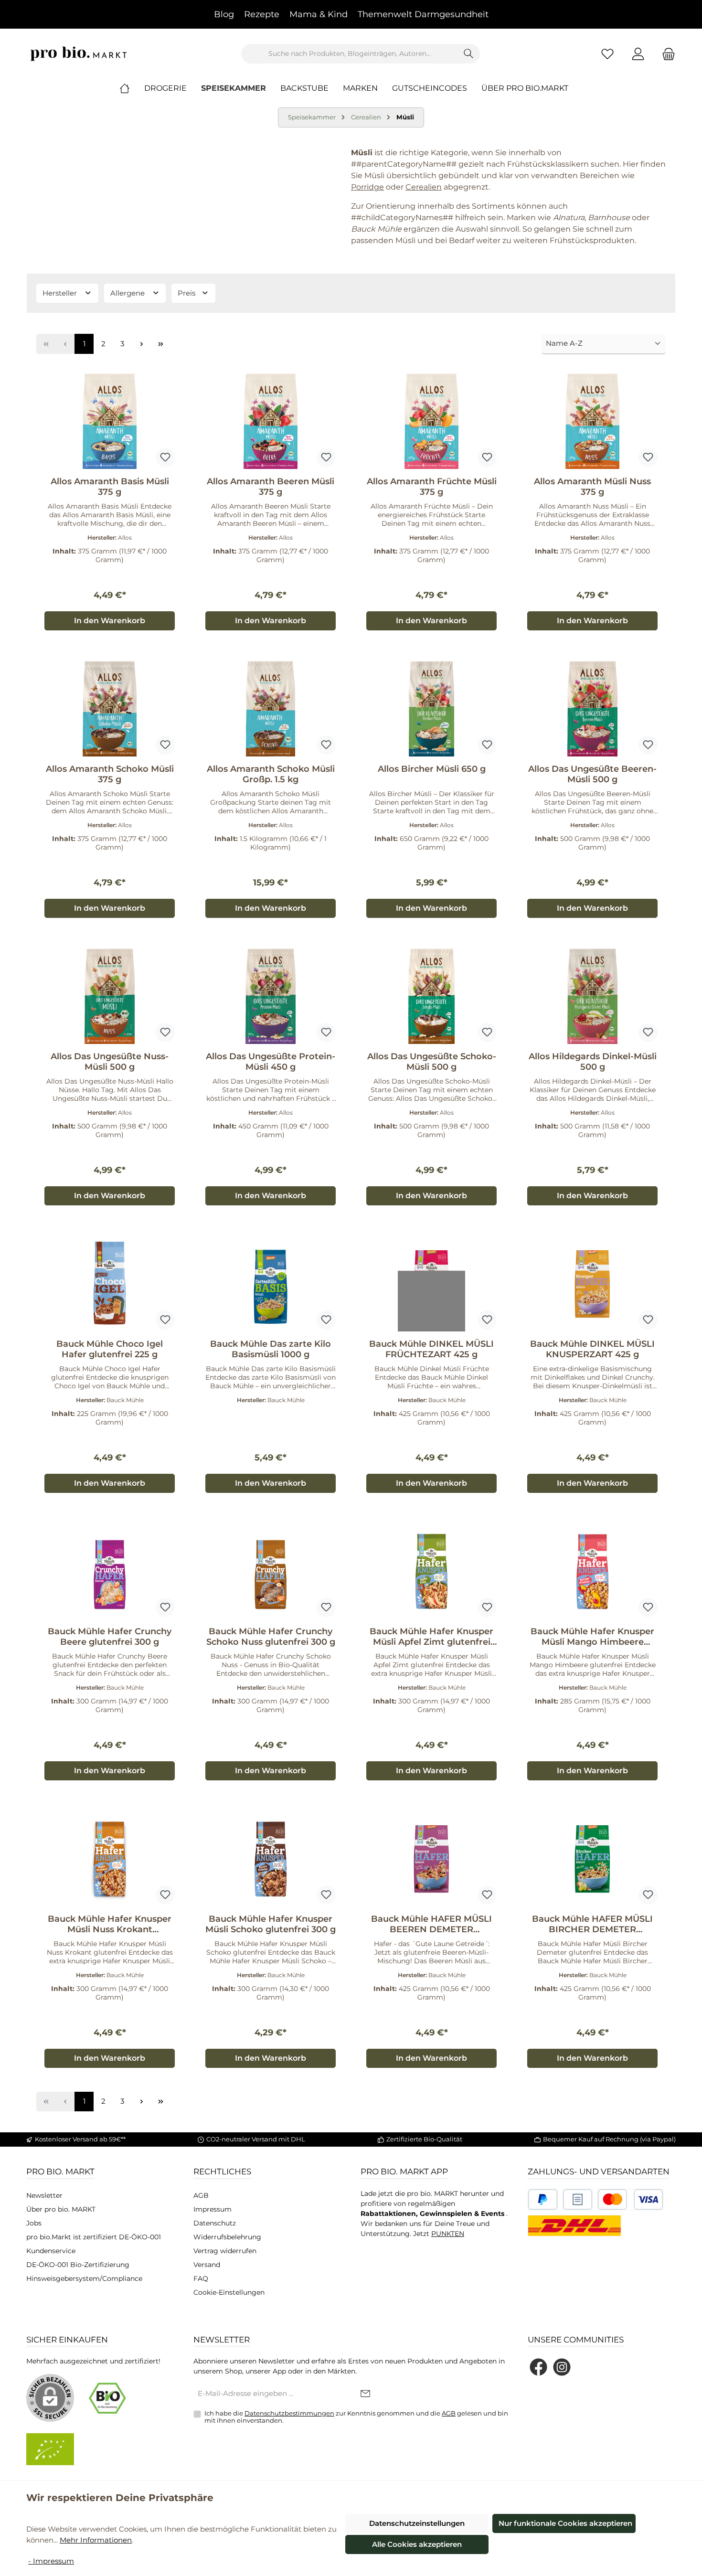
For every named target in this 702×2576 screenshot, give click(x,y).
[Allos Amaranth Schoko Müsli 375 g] (110, 709)
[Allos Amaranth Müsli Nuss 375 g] (592, 421)
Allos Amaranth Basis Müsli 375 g (110, 487)
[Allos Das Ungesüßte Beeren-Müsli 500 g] (592, 709)
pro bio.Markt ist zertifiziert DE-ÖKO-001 (94, 2237)
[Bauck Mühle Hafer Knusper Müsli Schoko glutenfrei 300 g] (271, 1859)
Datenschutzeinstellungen (417, 2523)
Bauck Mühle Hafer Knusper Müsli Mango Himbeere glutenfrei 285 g (592, 1637)
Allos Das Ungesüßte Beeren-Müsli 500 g (592, 774)
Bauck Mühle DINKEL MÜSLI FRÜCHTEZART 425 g (431, 1349)
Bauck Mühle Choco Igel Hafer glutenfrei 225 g (110, 1349)
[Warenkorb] (666, 54)
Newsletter (44, 2195)
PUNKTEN (448, 2234)
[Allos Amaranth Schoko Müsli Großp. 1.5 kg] (271, 709)
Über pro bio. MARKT (61, 2209)
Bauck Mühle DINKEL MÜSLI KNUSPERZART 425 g (592, 1349)
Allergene (128, 293)
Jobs (34, 2223)
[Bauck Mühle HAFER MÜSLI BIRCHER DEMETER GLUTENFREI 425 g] (592, 1859)
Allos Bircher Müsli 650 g (432, 769)
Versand (207, 2265)
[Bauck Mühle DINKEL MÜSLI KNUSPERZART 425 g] (592, 1284)
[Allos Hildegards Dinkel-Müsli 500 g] (592, 996)
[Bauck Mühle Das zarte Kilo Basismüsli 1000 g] (271, 1284)
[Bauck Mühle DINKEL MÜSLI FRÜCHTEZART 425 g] (431, 1284)
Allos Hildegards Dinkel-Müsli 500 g (593, 1062)
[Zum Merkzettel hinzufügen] (165, 458)
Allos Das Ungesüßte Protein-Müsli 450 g (271, 1062)
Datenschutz (215, 2223)
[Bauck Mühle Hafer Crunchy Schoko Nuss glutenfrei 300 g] (271, 1571)
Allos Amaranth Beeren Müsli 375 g (271, 487)
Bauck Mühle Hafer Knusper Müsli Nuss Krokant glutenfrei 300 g (110, 1924)
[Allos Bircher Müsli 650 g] (431, 709)
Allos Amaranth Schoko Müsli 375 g (110, 774)
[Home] (132, 88)
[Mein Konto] (638, 54)
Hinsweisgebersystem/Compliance (84, 2278)
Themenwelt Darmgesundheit (423, 14)
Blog (224, 14)
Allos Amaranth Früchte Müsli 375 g (432, 487)
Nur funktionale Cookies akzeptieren (565, 2523)
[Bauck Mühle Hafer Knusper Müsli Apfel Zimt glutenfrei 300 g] (431, 1571)
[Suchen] (469, 54)
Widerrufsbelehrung (227, 2237)
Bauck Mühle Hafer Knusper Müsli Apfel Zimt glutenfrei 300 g (431, 1637)
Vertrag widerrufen (225, 2251)
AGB (201, 2195)
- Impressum (51, 2561)
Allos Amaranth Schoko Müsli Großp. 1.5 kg (271, 774)
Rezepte (262, 14)
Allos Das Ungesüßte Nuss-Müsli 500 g (110, 1062)
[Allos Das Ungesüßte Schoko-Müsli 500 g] (431, 996)
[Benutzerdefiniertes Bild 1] (543, 2199)
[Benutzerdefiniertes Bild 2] (578, 2199)
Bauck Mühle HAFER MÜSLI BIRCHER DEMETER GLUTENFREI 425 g (592, 1924)
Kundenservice (51, 2251)
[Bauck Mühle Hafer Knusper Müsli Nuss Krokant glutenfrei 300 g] (110, 1859)
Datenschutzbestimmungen (289, 2413)
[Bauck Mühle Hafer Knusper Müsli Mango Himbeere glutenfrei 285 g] (592, 1571)
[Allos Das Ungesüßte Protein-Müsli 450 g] (271, 996)
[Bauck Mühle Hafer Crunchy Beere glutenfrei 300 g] (110, 1571)
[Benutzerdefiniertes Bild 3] (630, 2199)
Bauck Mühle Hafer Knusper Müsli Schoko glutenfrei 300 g (271, 1924)
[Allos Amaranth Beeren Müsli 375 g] (271, 421)
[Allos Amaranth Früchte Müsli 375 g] (431, 421)
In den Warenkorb (110, 621)
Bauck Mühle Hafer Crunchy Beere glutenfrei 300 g (110, 1637)
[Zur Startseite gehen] (79, 54)
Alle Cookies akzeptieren (417, 2544)
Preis (187, 293)
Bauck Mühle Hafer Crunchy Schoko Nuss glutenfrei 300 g (271, 1637)
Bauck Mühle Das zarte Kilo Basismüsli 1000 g (271, 1349)
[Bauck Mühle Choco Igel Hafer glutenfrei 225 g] (110, 1284)
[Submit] (365, 2394)
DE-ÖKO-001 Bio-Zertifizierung (78, 2265)
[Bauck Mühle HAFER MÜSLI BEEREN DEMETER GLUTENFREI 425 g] (431, 1859)
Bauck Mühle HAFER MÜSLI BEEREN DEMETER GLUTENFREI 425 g (431, 1924)
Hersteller (61, 293)
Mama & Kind (319, 14)
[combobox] (350, 54)
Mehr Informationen (96, 2540)
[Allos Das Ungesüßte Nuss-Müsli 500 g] (110, 996)
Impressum (213, 2209)
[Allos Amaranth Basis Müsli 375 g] (110, 421)
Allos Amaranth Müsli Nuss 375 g (592, 487)
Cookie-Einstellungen (229, 2292)
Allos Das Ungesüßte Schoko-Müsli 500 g (432, 1062)
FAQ (201, 2278)
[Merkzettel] (607, 54)
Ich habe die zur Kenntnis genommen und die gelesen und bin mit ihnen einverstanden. (356, 2417)
